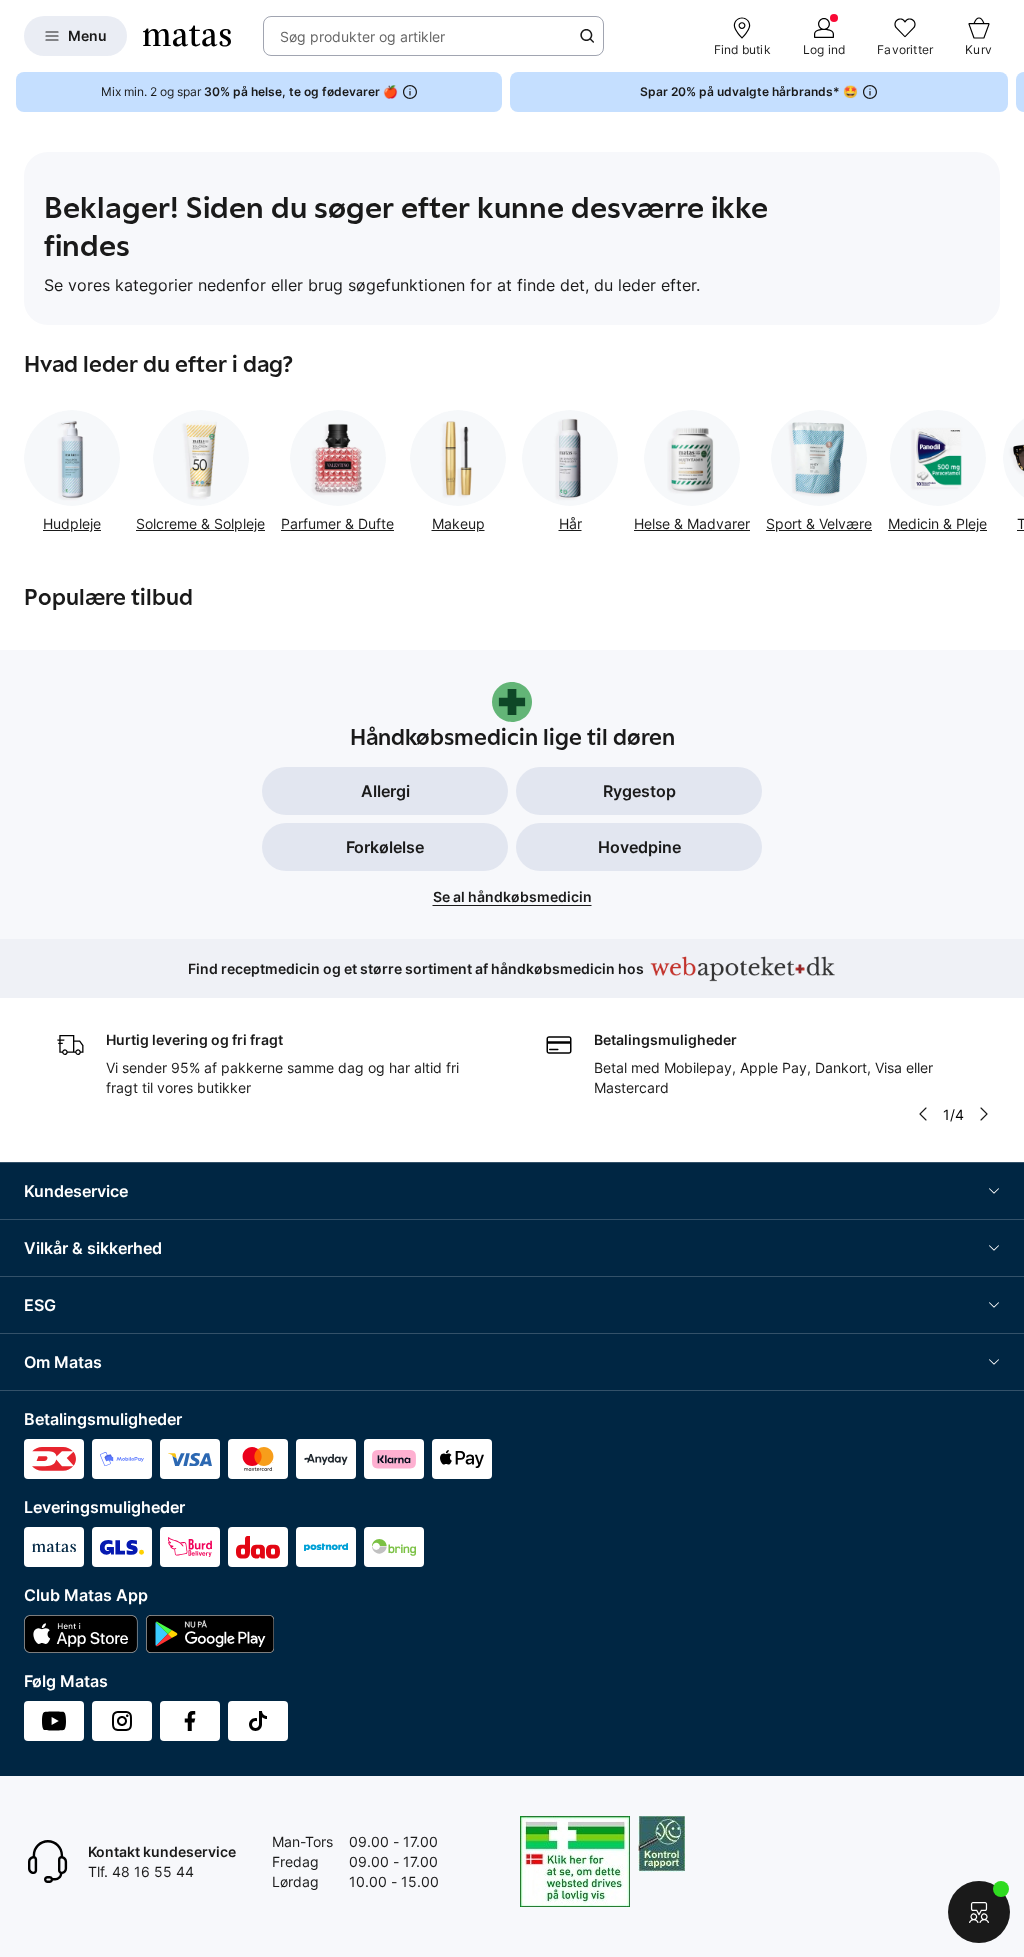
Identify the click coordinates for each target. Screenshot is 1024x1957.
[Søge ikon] (587, 36)
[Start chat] (979, 1912)
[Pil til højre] (1008, 92)
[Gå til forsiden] (187, 36)
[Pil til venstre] (923, 1114)
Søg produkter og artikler (362, 36)
